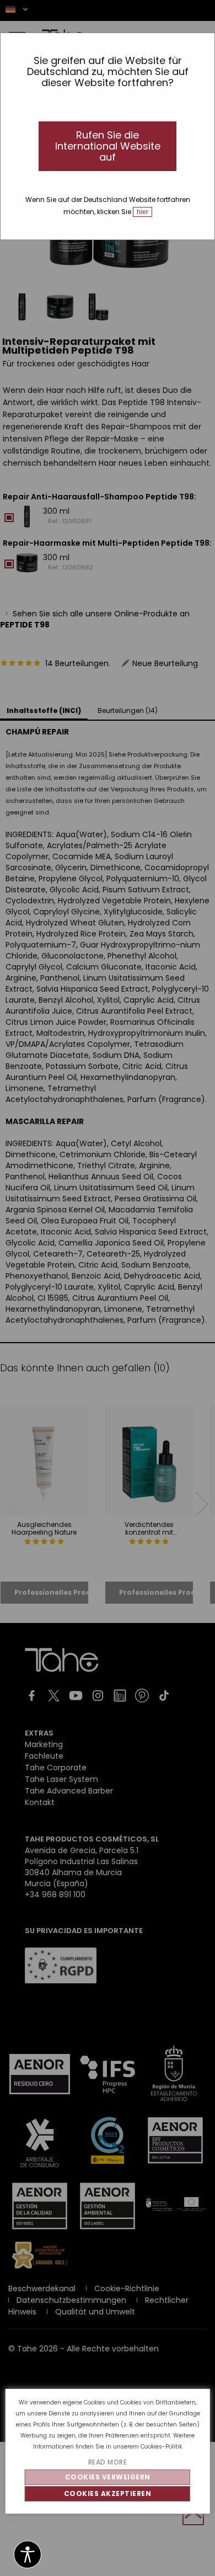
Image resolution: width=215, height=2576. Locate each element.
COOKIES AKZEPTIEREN (108, 2493)
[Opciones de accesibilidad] (28, 2555)
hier (143, 212)
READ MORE (108, 2462)
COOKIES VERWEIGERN (108, 2477)
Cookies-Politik (161, 2447)
